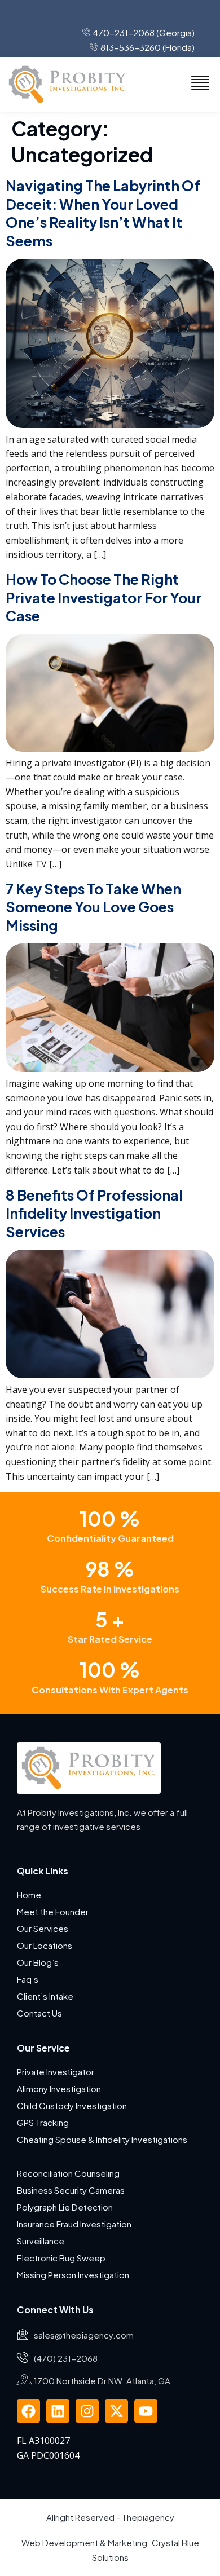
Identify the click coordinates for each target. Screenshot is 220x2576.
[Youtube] (146, 2411)
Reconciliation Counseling (68, 2173)
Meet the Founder (53, 1911)
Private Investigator (56, 2072)
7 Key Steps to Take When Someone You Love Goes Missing (93, 907)
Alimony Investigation (59, 2088)
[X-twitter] (116, 2411)
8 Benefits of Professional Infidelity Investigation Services (94, 1213)
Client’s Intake (45, 1996)
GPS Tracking (43, 2122)
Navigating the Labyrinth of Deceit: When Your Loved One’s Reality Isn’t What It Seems (103, 213)
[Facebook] (28, 2411)
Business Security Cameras (72, 2190)
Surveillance (41, 2241)
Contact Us (39, 2013)
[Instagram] (87, 2411)
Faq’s (28, 1979)
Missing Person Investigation (73, 2275)
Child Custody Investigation (72, 2105)
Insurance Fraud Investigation (74, 2224)
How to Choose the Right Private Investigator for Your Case (104, 597)
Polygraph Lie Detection (65, 2207)
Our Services (43, 1928)
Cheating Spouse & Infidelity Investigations (102, 2139)
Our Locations (45, 1945)
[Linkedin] (58, 2411)
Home (29, 1894)
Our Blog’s (38, 1962)
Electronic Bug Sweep (61, 2258)
